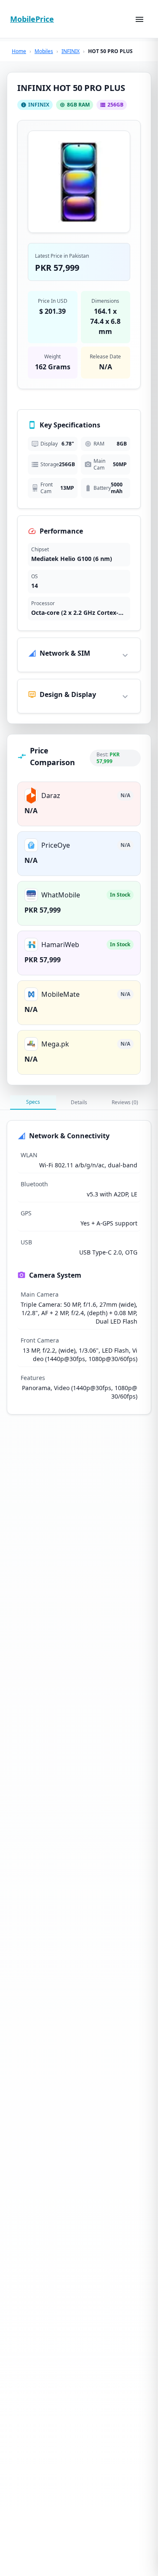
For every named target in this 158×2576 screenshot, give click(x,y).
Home (19, 51)
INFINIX (71, 51)
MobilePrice (32, 19)
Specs (33, 1102)
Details (79, 1102)
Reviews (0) (125, 1102)
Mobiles (44, 51)
